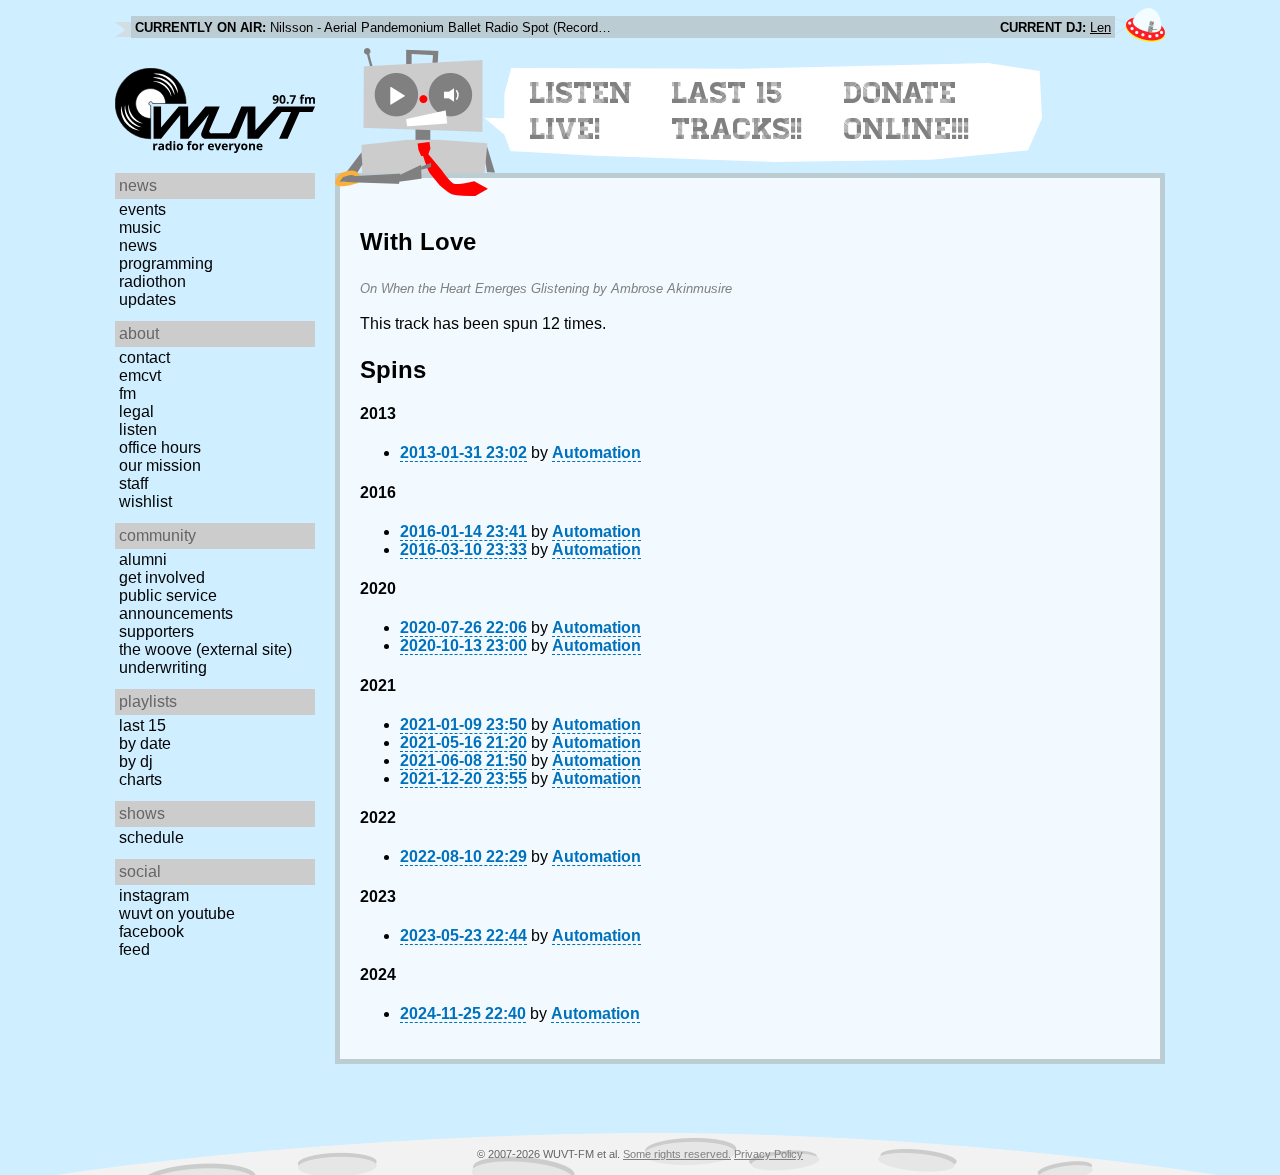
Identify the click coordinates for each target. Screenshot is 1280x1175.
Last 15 (142, 725)
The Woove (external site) (205, 649)
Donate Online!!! (907, 111)
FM (127, 393)
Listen (138, 429)
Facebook (151, 931)
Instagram (154, 895)
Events (142, 209)
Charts (140, 779)
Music (140, 227)
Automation (596, 452)
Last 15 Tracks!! (737, 111)
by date (145, 743)
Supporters (156, 631)
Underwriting (163, 667)
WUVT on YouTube (177, 913)
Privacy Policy (768, 1154)
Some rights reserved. (677, 1154)
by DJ (136, 761)
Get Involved (162, 577)
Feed (134, 949)
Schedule (151, 837)
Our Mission (160, 465)
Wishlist (145, 501)
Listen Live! (581, 111)
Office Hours (160, 447)
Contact (144, 357)
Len (1100, 27)
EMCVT (140, 375)
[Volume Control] (453, 94)
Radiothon (152, 281)
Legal (136, 411)
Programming (166, 263)
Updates (147, 299)
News (138, 245)
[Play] (396, 94)
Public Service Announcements (176, 604)
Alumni (143, 559)
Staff (133, 483)
